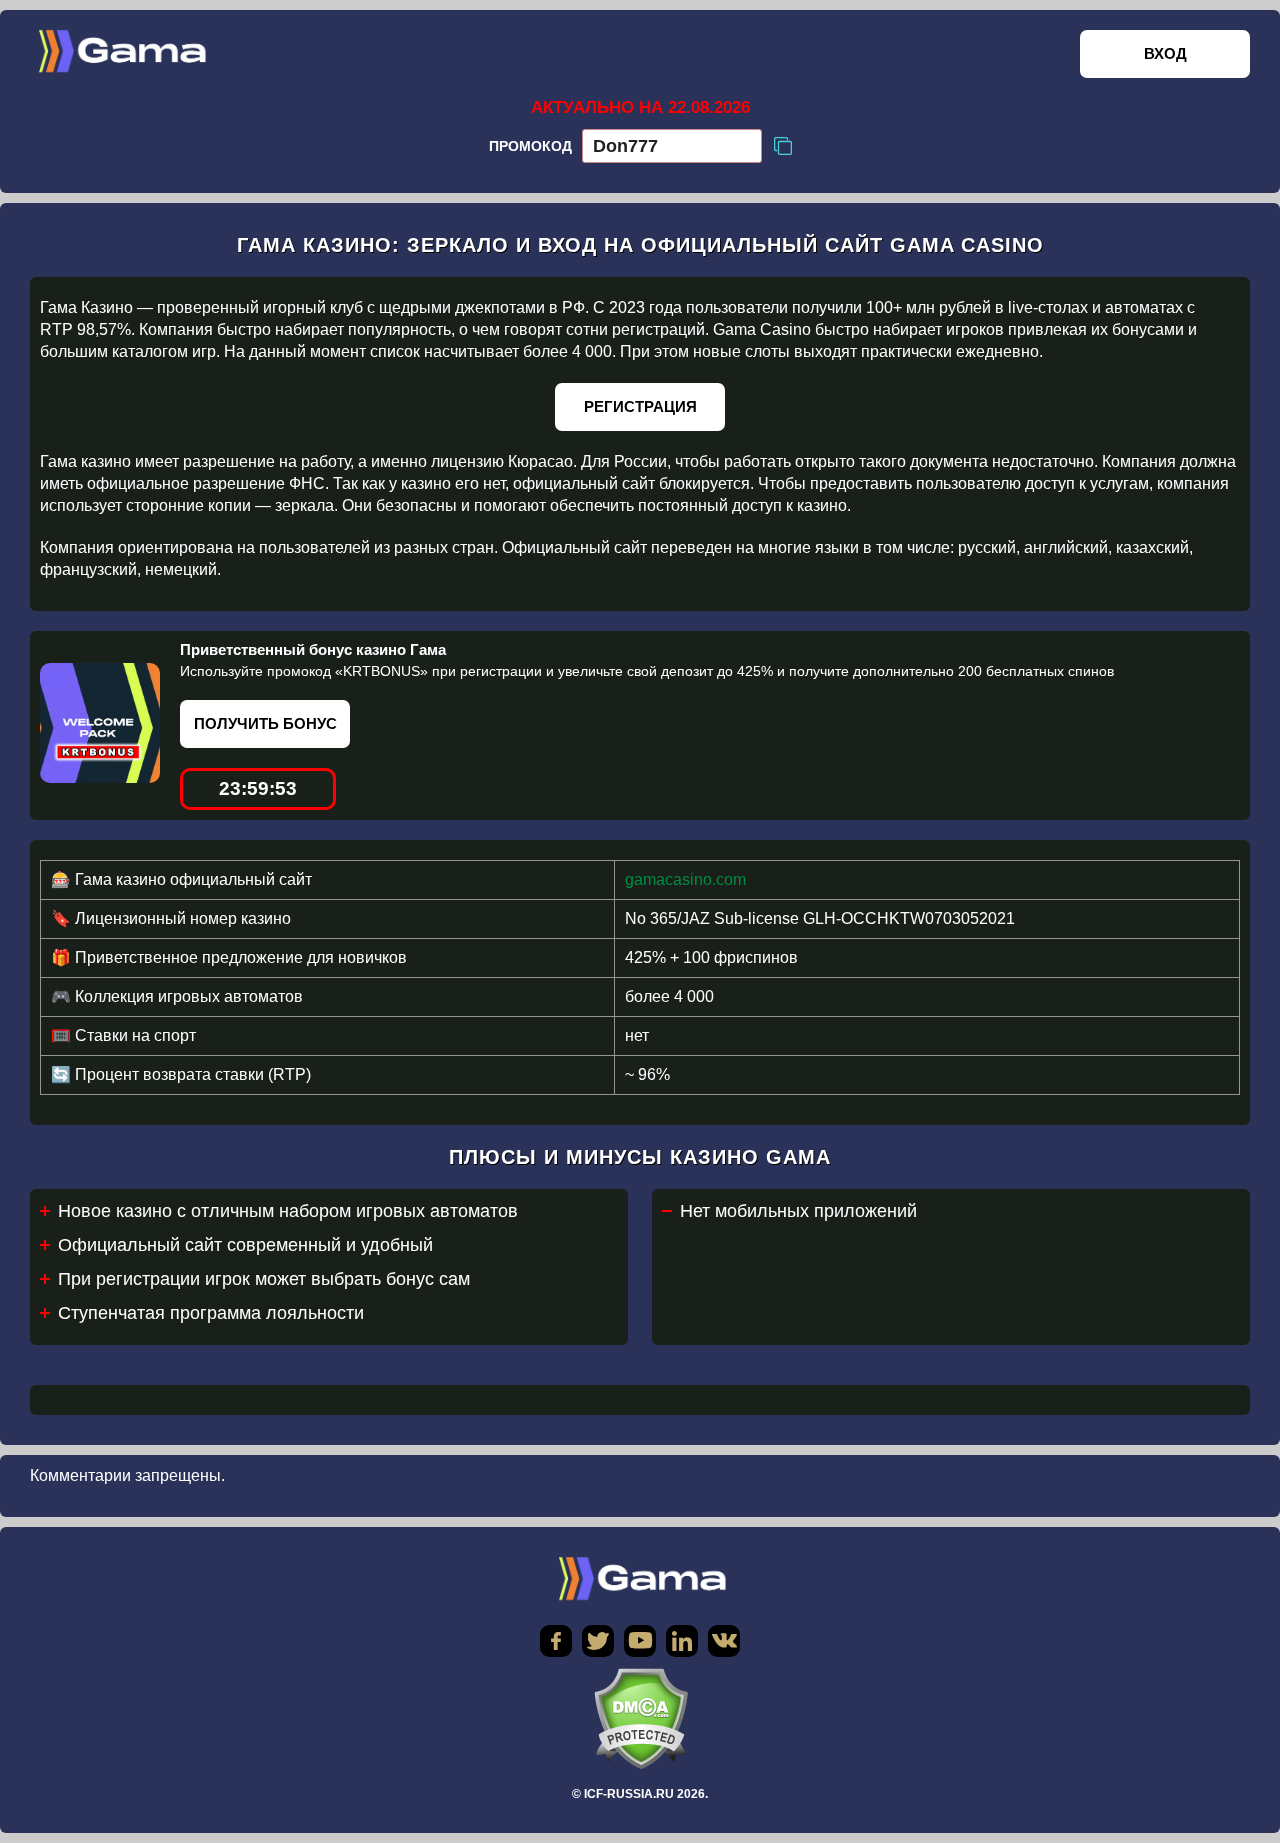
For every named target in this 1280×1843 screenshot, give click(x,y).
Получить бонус (265, 723)
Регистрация (640, 406)
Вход (1165, 53)
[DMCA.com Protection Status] (640, 1718)
